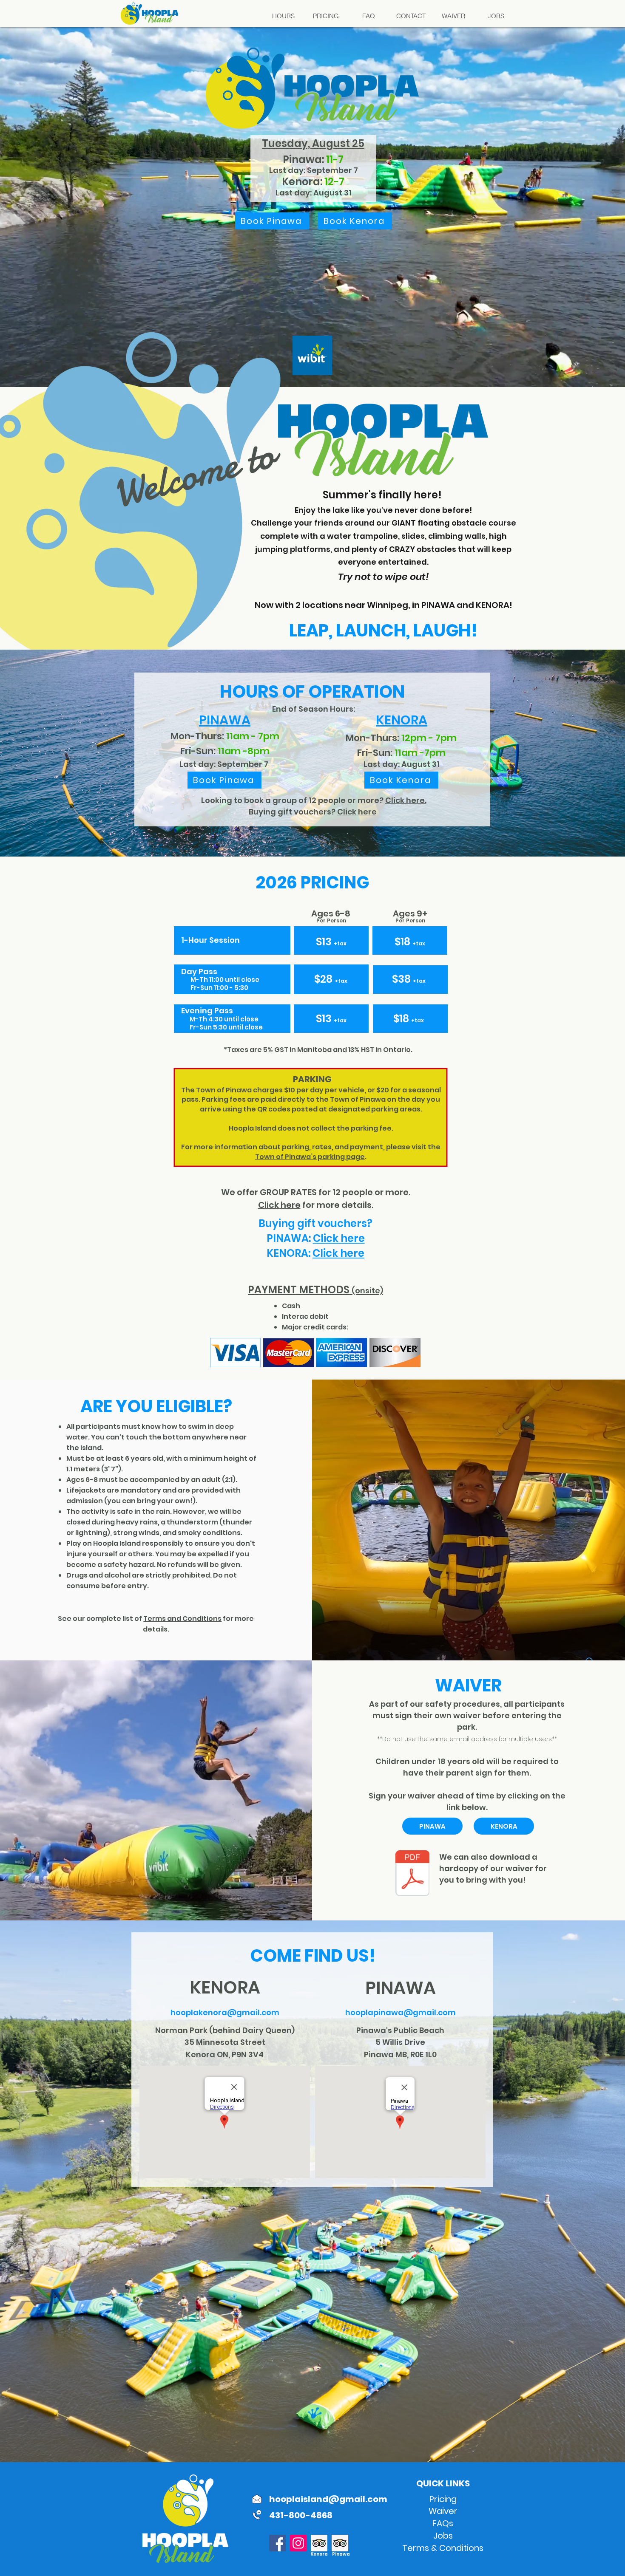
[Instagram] (298, 2543)
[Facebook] (277, 2543)
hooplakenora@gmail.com (225, 2012)
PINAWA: (290, 1238)
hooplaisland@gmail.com (328, 2499)
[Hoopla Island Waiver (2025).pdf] (412, 1874)
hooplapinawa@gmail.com (401, 2012)
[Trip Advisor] (319, 2543)
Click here (357, 812)
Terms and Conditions (182, 1619)
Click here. (406, 800)
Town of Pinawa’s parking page (310, 1157)
